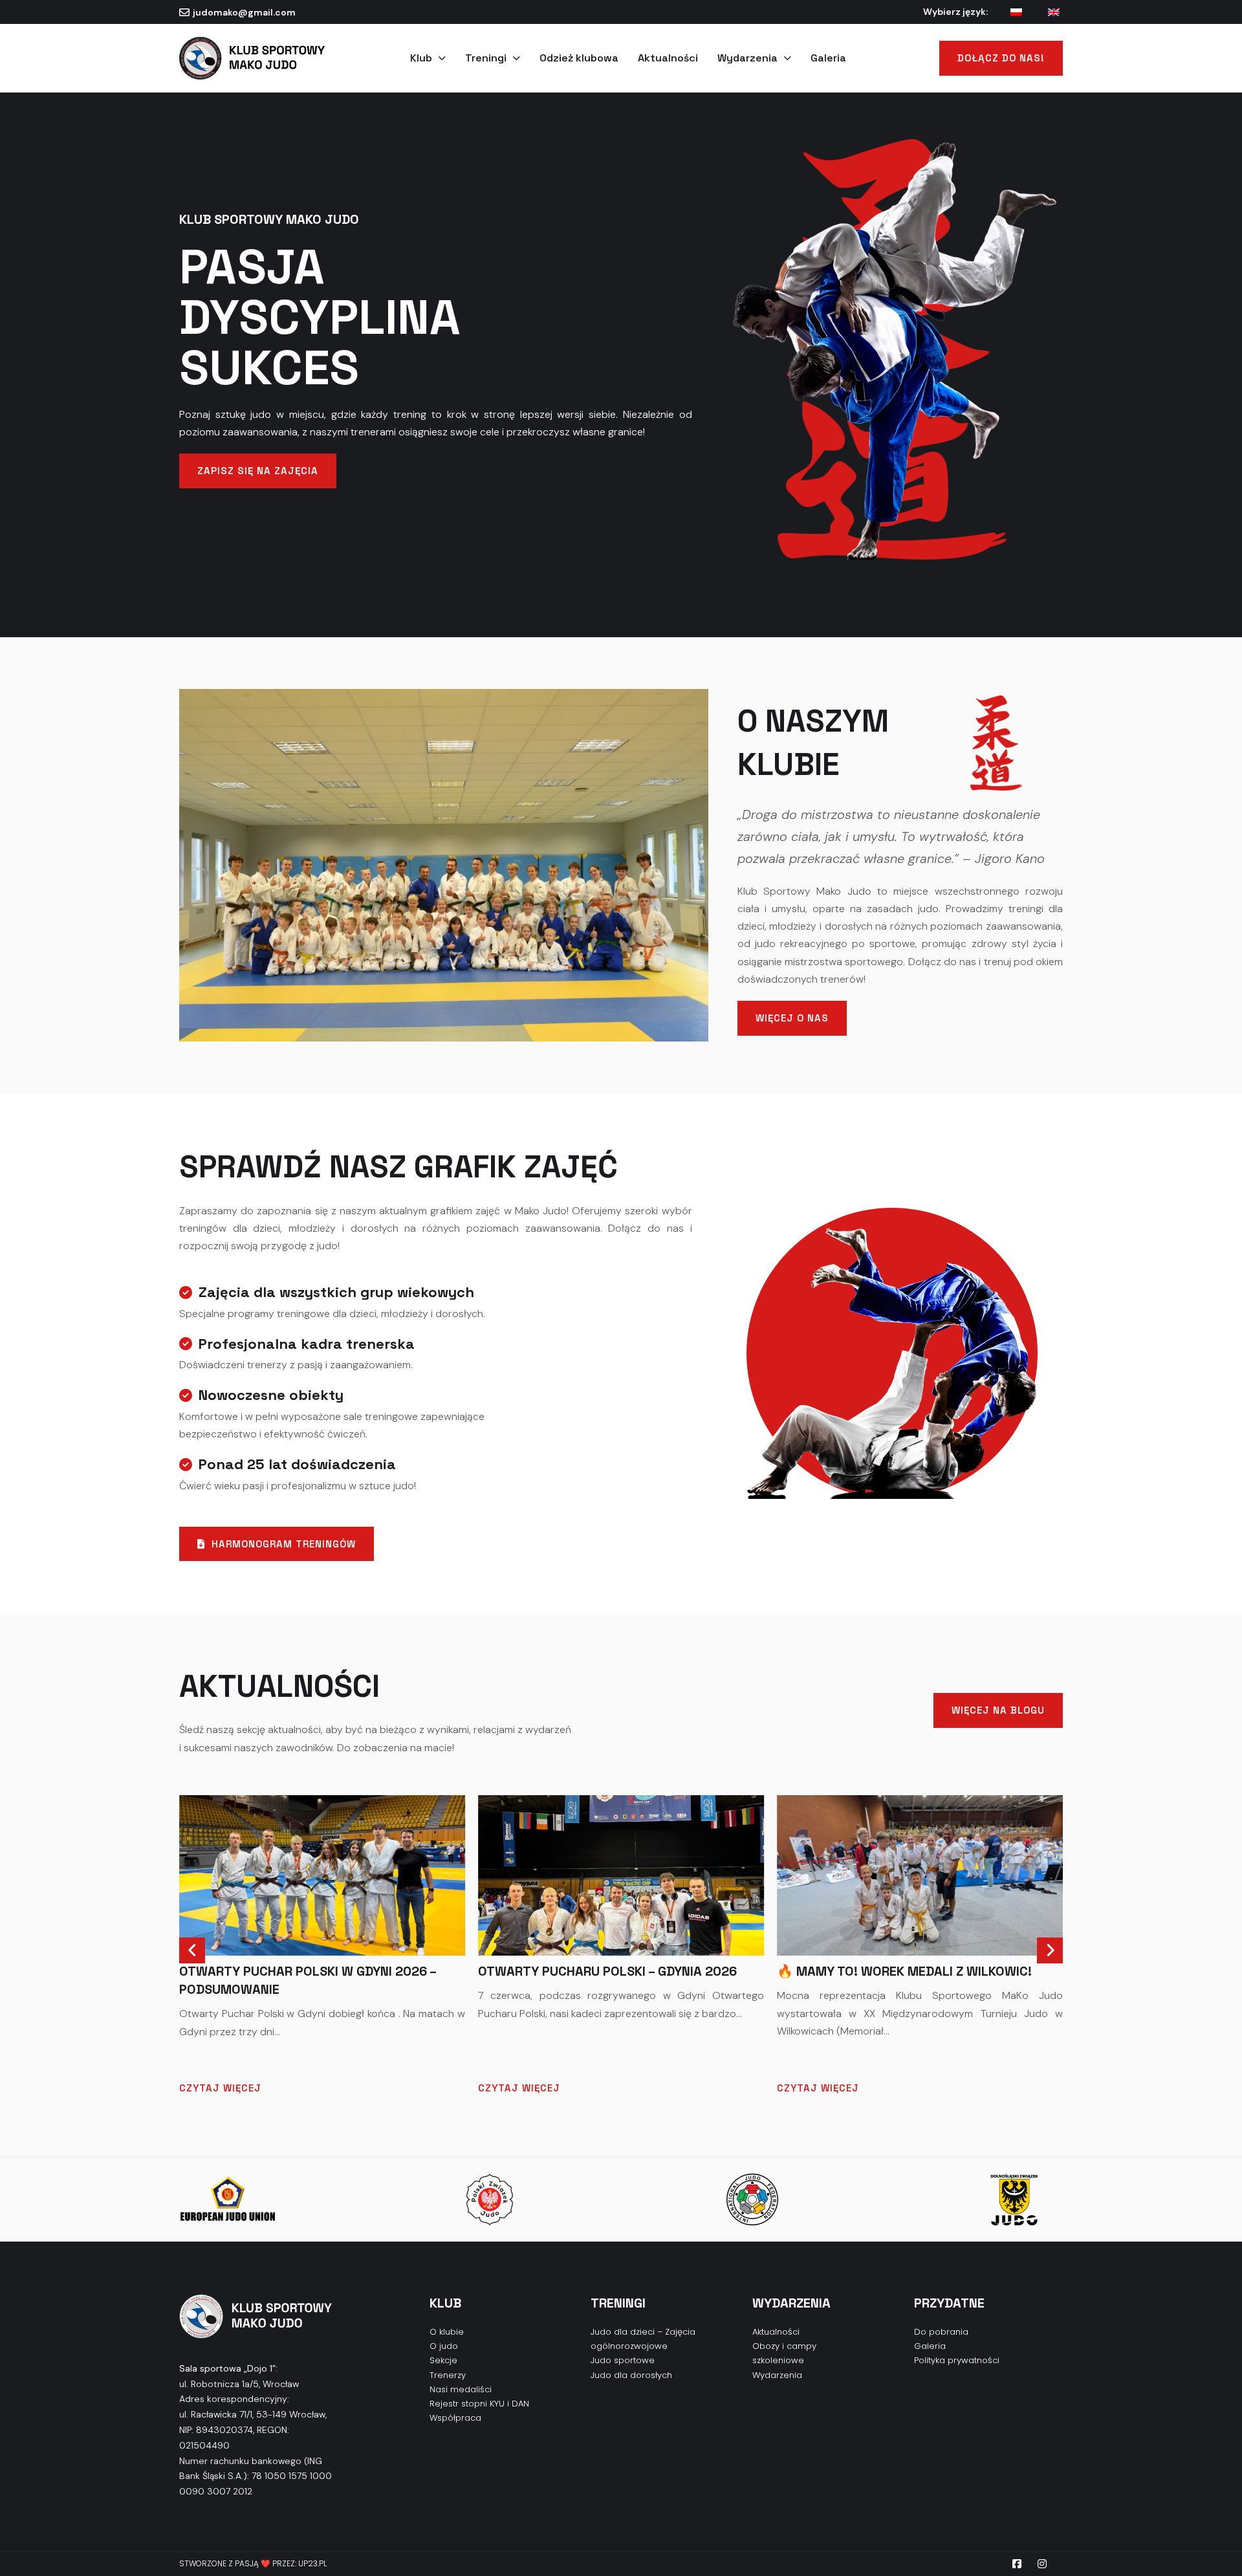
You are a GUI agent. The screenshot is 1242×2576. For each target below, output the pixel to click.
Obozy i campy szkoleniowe (784, 2353)
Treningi (486, 58)
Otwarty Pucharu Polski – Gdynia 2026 (607, 1971)
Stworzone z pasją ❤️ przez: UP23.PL (253, 2563)
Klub (421, 58)
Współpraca (455, 2418)
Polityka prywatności (957, 2360)
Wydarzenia (747, 58)
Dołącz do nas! (1001, 58)
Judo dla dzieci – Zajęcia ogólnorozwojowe (643, 2339)
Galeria (828, 58)
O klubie (447, 2332)
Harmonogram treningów (284, 1544)
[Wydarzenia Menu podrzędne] (788, 58)
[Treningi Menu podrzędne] (517, 58)
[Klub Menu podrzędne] (442, 58)
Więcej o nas (792, 1018)
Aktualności (668, 58)
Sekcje (443, 2360)
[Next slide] (1050, 1950)
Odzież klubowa (579, 58)
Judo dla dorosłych (631, 2375)
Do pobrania (941, 2332)
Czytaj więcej (220, 2088)
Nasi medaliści (461, 2389)
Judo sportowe (623, 2360)
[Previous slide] (192, 1950)
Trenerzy (448, 2375)
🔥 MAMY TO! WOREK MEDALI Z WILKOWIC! (904, 1971)
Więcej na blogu (998, 1710)
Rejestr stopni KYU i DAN (479, 2404)
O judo (444, 2346)
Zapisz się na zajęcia (258, 471)
